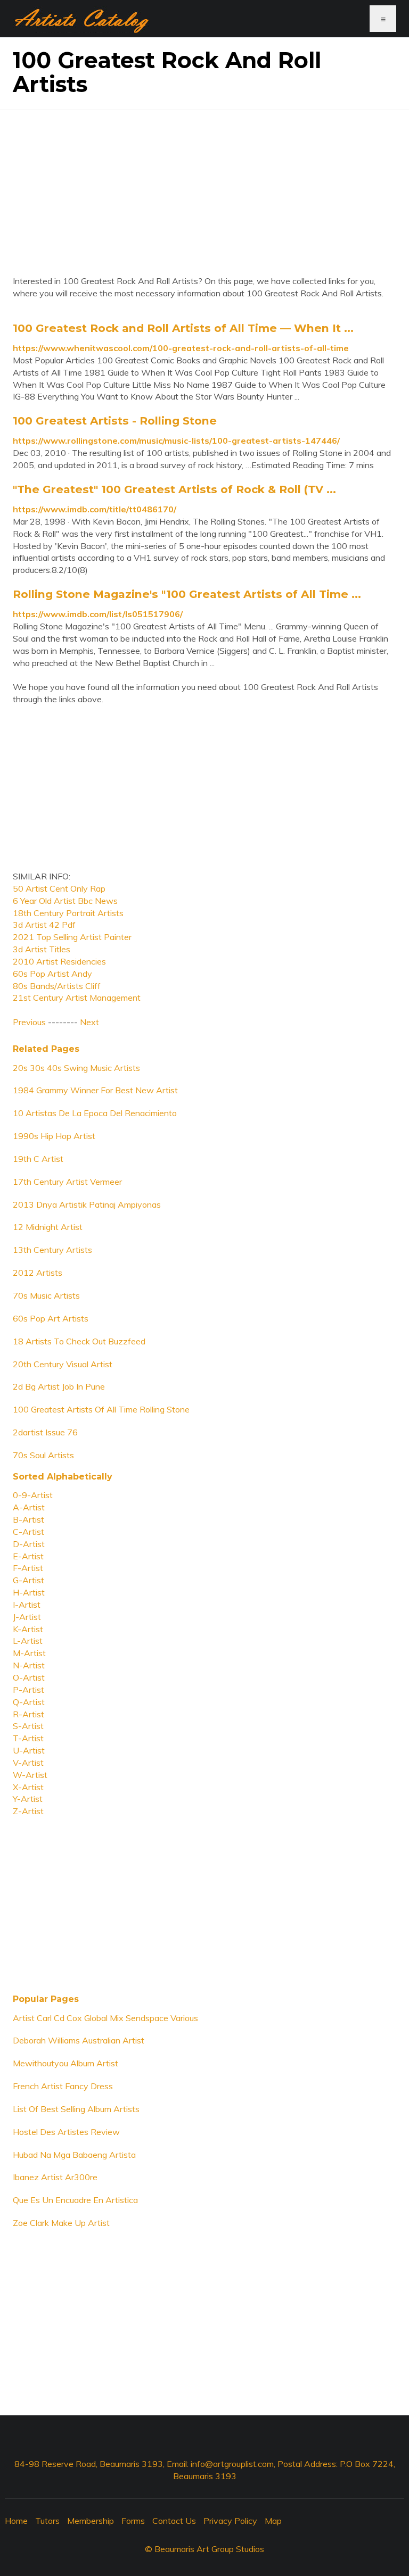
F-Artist (28, 1568)
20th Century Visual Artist (63, 1364)
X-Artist (28, 1787)
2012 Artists (38, 1273)
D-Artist (29, 1544)
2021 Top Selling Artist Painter (72, 937)
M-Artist (29, 1653)
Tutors (47, 2521)
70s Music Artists (46, 1295)
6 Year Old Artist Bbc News (65, 901)
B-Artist (28, 1519)
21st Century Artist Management (77, 998)
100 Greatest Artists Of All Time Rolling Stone (101, 1409)
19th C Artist (38, 1159)
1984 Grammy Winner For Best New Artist (95, 1090)
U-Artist (29, 1750)
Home (16, 2521)
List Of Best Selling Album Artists (76, 2109)
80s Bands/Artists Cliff (57, 986)
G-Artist (28, 1580)
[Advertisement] (204, 185)
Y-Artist (28, 1799)
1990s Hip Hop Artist (54, 1136)
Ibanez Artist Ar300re (55, 2177)
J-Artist (27, 1617)
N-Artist (29, 1665)
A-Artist (29, 1507)
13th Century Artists (52, 1250)
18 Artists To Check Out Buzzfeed (79, 1341)
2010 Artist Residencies (59, 961)
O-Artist (29, 1677)
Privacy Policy (230, 2521)
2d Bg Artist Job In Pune (59, 1386)
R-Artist (28, 1714)
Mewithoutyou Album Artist (66, 2063)
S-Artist (28, 1726)
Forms (133, 2521)
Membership (91, 2521)
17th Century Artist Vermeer (67, 1182)
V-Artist (28, 1763)
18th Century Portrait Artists (68, 913)
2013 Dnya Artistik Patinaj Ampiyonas (87, 1204)
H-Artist (29, 1592)
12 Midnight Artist (48, 1227)
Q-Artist (29, 1702)
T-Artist (28, 1738)
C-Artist (28, 1532)
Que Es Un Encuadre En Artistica (75, 2200)
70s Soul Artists (43, 1455)
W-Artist (30, 1775)
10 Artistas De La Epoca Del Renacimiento (95, 1113)
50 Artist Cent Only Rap (59, 888)
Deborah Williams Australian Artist (79, 2040)
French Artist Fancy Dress (63, 2086)
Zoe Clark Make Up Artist (61, 2223)
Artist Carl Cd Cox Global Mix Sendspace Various (105, 2018)
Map (273, 2521)
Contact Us (174, 2521)
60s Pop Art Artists (51, 1318)
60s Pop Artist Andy (52, 974)
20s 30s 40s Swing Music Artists (76, 1068)
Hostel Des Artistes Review (66, 2132)
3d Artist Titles (42, 949)
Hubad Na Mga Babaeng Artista (74, 2155)
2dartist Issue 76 (45, 1432)
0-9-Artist (33, 1495)
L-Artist (28, 1641)
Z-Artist (28, 1811)
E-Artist (28, 1556)
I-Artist (27, 1605)
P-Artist (28, 1690)
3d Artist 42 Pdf (44, 925)
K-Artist (28, 1629)
